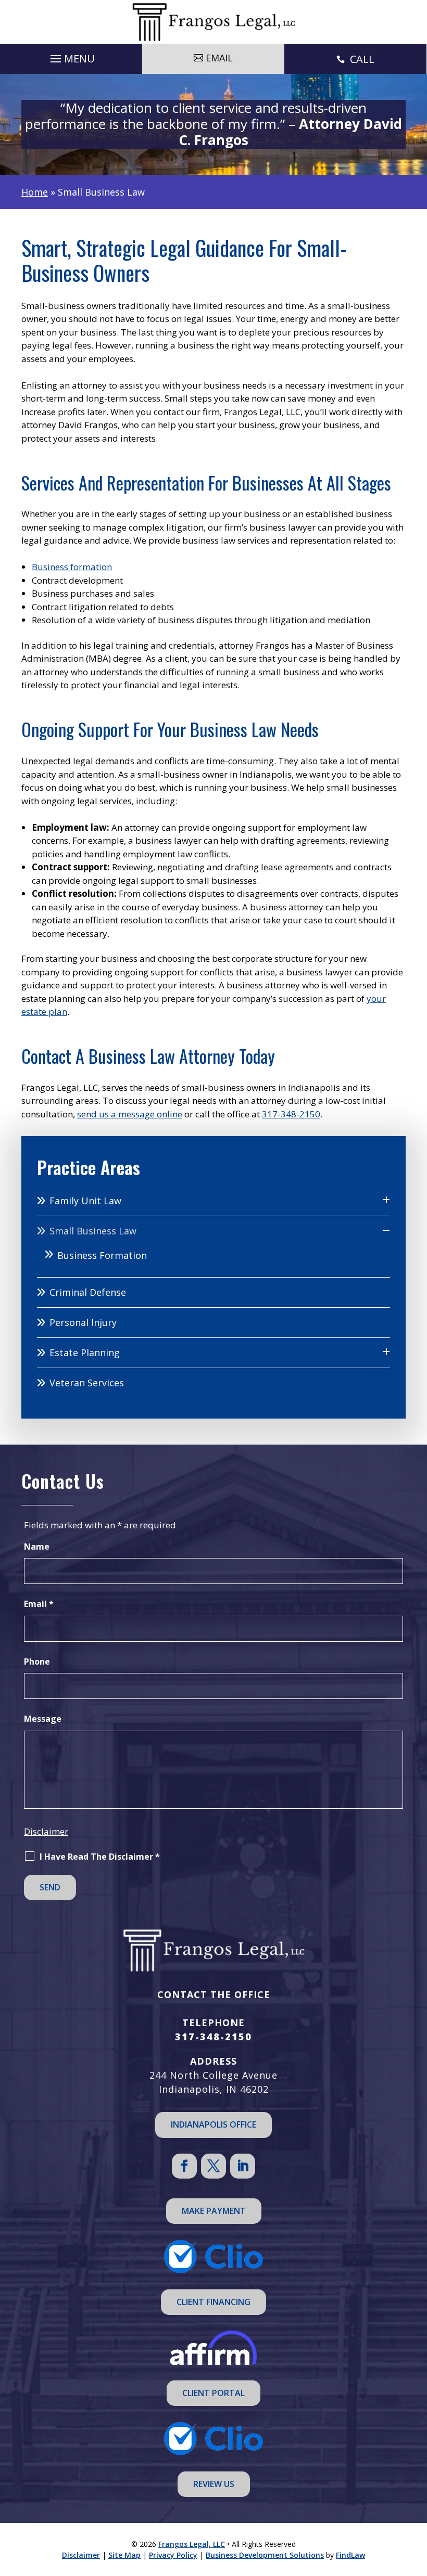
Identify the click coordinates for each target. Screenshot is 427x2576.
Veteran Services (87, 1383)
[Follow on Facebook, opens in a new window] (184, 2166)
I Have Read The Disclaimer (100, 1857)
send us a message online (130, 1114)
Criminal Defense (88, 1292)
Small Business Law (93, 1231)
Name (37, 1547)
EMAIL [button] (219, 58)
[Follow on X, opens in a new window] (213, 2166)
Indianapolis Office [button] (213, 2124)
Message (43, 1719)
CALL (362, 59)
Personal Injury (83, 1322)
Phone (37, 1661)
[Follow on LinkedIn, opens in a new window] (243, 2166)
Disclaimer (46, 1831)
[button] (71, 56)
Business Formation (102, 1255)
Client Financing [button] (213, 2302)
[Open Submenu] (386, 1200)
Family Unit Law (85, 1201)
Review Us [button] (214, 2484)
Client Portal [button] (213, 2393)
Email (39, 1604)
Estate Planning (85, 1353)
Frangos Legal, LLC (192, 2544)
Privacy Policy (173, 2555)
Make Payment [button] (214, 2211)
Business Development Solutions (265, 2555)
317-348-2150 (291, 1114)
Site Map (124, 2555)
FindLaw (350, 2555)
